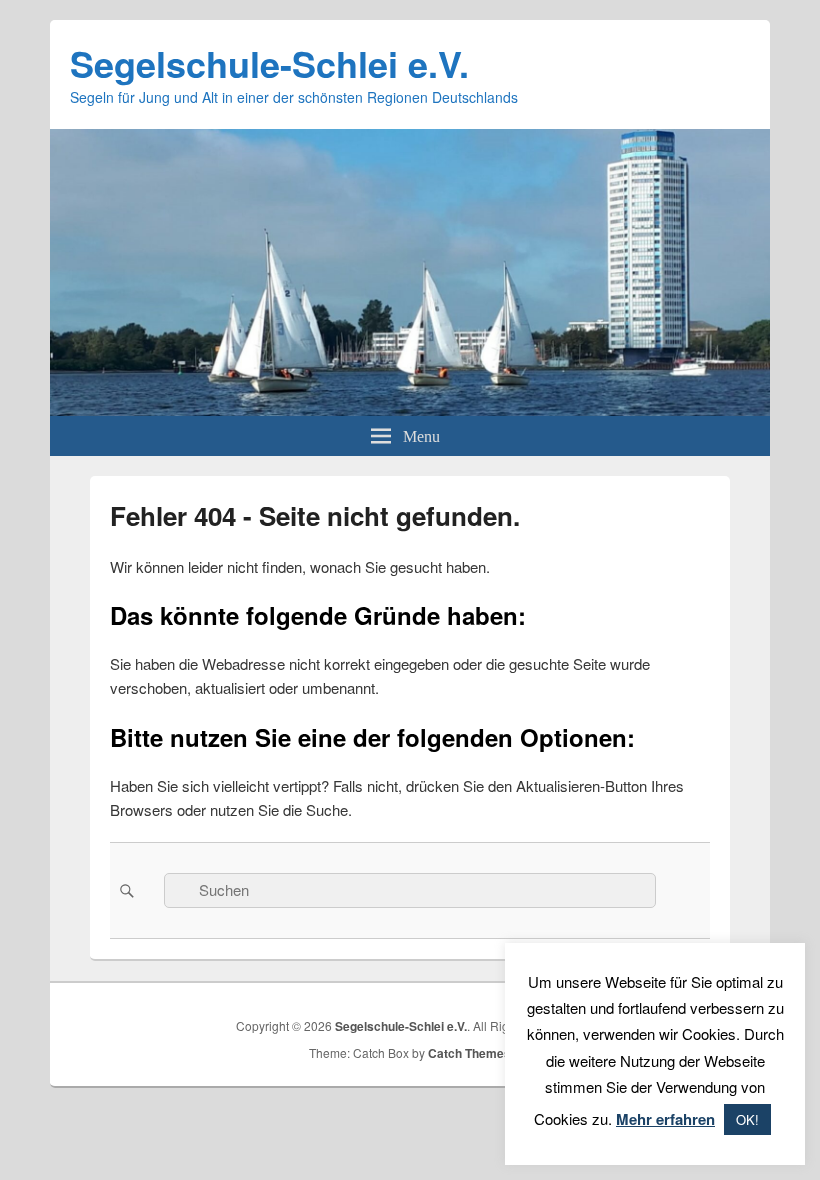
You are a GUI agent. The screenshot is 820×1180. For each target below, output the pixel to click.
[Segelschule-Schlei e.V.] (410, 409)
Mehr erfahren (665, 1119)
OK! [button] (747, 1119)
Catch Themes (469, 1053)
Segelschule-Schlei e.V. (269, 63)
